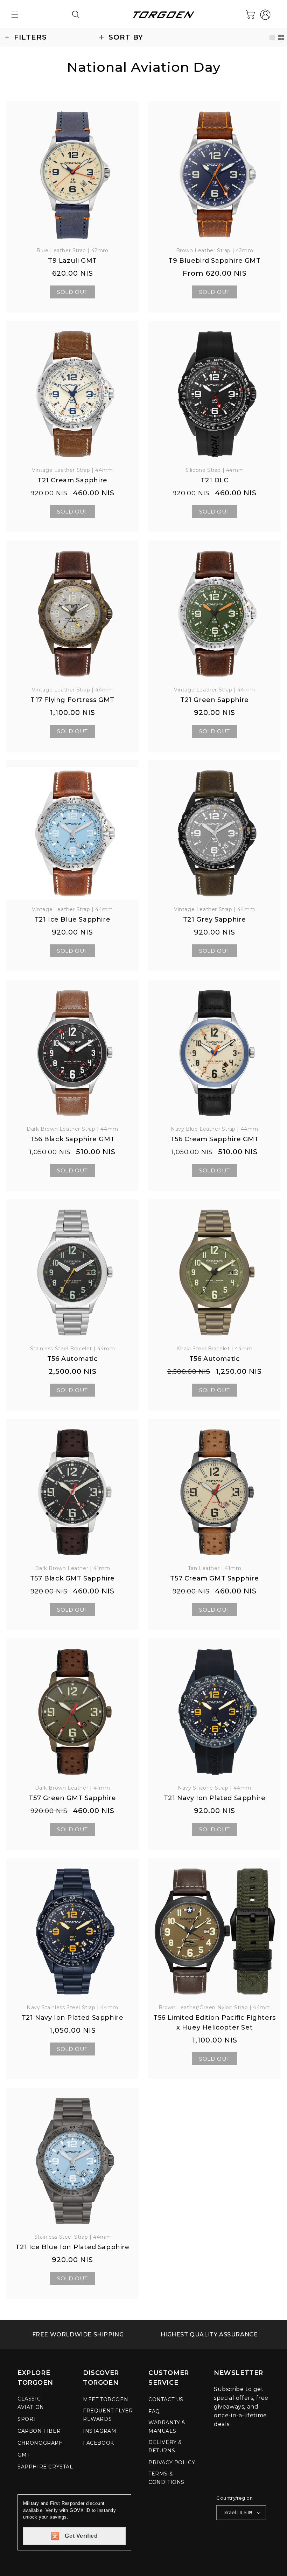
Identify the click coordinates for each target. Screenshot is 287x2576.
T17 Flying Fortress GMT (72, 700)
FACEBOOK (99, 2443)
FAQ (154, 2411)
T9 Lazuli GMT (72, 261)
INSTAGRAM (100, 2431)
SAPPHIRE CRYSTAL (45, 2467)
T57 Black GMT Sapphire (72, 1578)
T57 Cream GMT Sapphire (214, 1578)
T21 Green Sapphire (215, 700)
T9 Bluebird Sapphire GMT (214, 261)
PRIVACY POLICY (172, 2463)
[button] (15, 15)
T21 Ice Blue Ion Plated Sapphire (72, 2247)
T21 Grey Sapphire (215, 919)
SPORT (27, 2419)
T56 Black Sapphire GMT (72, 1139)
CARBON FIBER (39, 2431)
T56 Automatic (73, 1359)
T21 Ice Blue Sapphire (73, 919)
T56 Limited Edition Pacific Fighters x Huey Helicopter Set (215, 2023)
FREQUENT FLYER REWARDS (108, 2415)
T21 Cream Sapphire (72, 480)
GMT (24, 2455)
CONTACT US (166, 2399)
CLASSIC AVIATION (31, 2403)
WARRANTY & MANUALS (167, 2427)
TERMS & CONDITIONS (166, 2478)
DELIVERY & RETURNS (165, 2446)
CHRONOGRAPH (40, 2443)
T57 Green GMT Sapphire (72, 1798)
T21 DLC (214, 480)
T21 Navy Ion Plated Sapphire (215, 1798)
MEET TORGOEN (106, 2399)
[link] (78, 2335)
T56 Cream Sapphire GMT (214, 1139)
